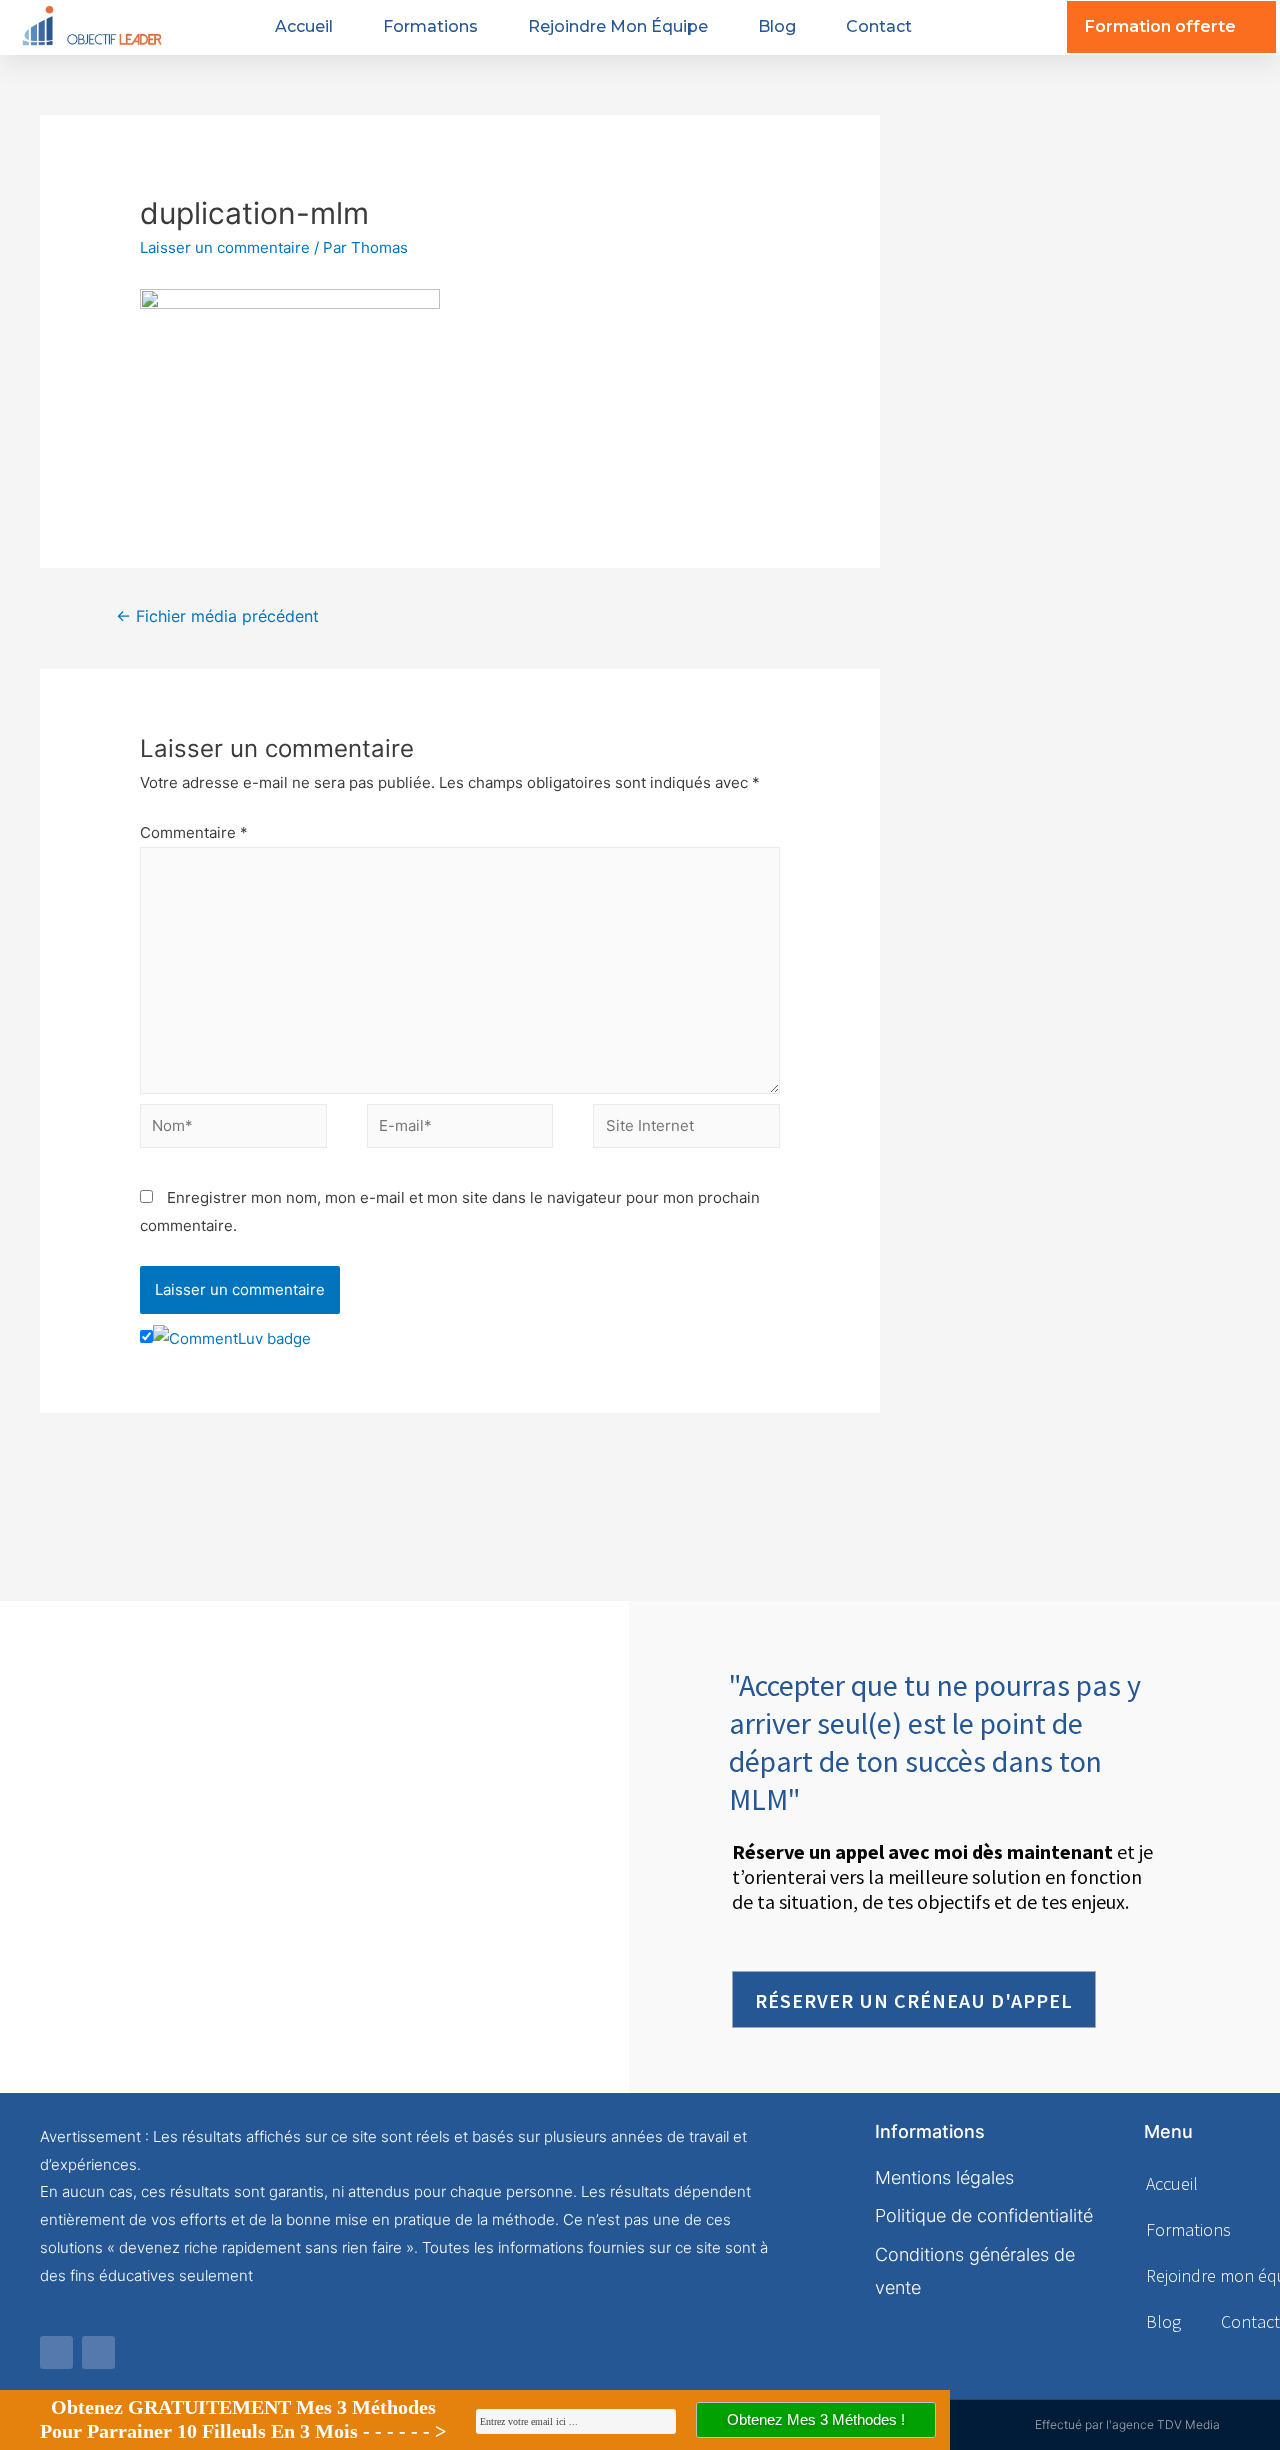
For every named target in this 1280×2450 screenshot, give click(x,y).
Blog (777, 26)
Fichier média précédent (217, 616)
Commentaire (194, 832)
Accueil (304, 26)
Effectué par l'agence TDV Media (1127, 2424)
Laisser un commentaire (225, 247)
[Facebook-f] (56, 2352)
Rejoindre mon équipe (618, 26)
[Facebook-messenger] (98, 2352)
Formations (430, 26)
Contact (879, 26)
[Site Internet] (686, 1129)
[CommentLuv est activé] (232, 1337)
